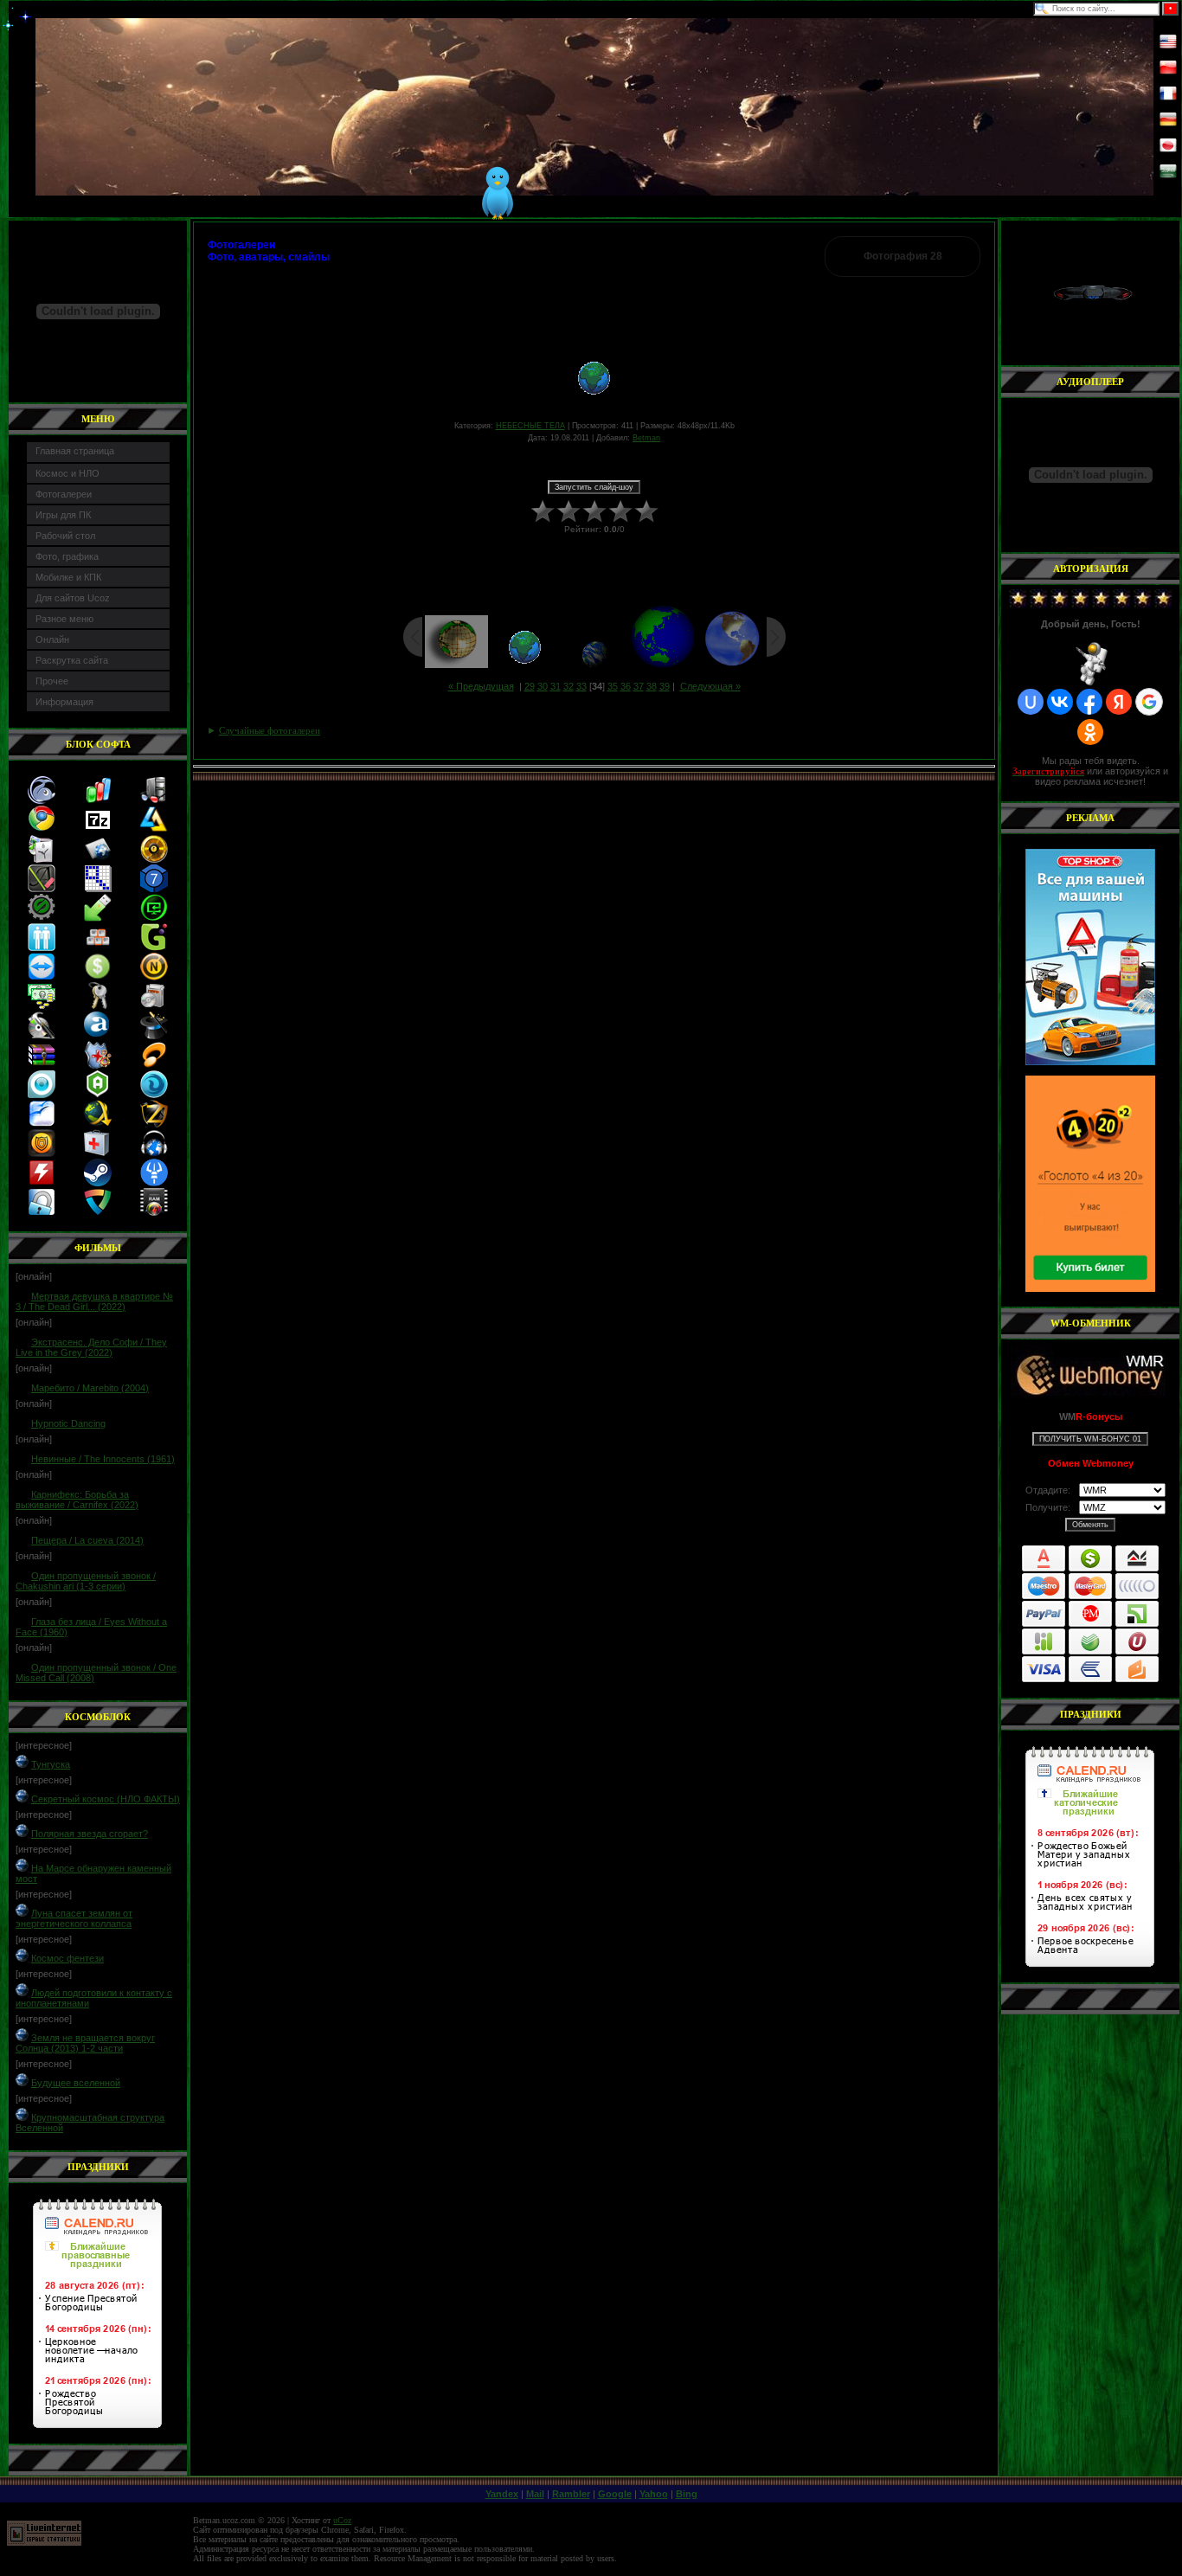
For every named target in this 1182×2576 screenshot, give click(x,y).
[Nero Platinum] (154, 1006)
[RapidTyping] (42, 800)
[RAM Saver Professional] (154, 1212)
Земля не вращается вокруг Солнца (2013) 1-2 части (85, 2043)
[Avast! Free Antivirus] (98, 1036)
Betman (646, 438)
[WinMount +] (154, 1036)
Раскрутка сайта (72, 660)
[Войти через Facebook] (1089, 702)
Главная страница (75, 451)
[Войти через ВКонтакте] (1060, 702)
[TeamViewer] (42, 977)
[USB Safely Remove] (98, 918)
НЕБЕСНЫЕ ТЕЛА (530, 426)
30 (543, 686)
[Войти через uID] (1031, 702)
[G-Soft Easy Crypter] (98, 1006)
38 (652, 686)
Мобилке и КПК (68, 577)
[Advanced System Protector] (42, 1153)
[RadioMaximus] (154, 1153)
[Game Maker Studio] (42, 918)
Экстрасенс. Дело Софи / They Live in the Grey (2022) (91, 1347)
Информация (64, 702)
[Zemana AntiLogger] (154, 1124)
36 (626, 686)
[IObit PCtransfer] (154, 918)
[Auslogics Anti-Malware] (98, 1095)
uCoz (342, 2520)
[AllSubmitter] (98, 859)
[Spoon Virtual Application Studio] (42, 1036)
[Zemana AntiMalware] (98, 1212)
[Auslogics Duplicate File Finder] (42, 948)
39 (665, 686)
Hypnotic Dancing (68, 1423)
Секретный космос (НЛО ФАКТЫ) (106, 1799)
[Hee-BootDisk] (98, 1153)
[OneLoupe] (98, 889)
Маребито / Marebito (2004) (90, 1388)
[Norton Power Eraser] (154, 977)
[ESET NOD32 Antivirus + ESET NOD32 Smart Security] (42, 1095)
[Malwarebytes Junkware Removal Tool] (154, 1183)
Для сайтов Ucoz (73, 598)
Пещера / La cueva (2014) (87, 1540)
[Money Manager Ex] (98, 977)
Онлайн (52, 639)
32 (569, 686)
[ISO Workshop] (154, 859)
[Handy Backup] (42, 859)
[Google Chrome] (42, 830)
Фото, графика (67, 556)
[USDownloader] (98, 1124)
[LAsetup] (154, 830)
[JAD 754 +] (154, 1065)
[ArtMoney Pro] (42, 1006)
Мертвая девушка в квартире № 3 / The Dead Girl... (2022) (94, 1301)
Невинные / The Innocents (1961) (103, 1459)
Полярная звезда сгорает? (90, 1834)
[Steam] (98, 1183)
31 (556, 686)
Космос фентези (67, 1958)
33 (581, 686)
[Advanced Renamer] (42, 889)
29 (530, 686)
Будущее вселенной (76, 2083)
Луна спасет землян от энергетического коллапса (74, 1918)
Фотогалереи (64, 494)
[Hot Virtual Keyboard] (98, 948)
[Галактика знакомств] (154, 948)
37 (639, 686)
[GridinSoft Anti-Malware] (154, 1095)
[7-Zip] (98, 830)
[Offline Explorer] (154, 889)
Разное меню (64, 619)
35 (613, 686)
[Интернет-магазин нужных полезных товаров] (1090, 957)
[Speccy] (154, 800)
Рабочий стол (65, 536)
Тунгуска (51, 1764)
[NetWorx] (98, 800)
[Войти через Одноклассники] (1090, 732)
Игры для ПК (63, 515)
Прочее (52, 681)
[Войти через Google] (1149, 702)
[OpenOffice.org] (42, 1124)
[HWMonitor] (42, 1183)
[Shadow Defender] (98, 1065)
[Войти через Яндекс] (1119, 702)
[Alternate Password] (42, 1212)
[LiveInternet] (44, 2543)
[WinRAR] (42, 1065)
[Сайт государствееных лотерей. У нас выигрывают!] (1090, 1184)
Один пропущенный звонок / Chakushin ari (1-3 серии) (86, 1581)
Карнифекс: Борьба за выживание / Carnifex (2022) (77, 1500)
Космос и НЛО (67, 473)
